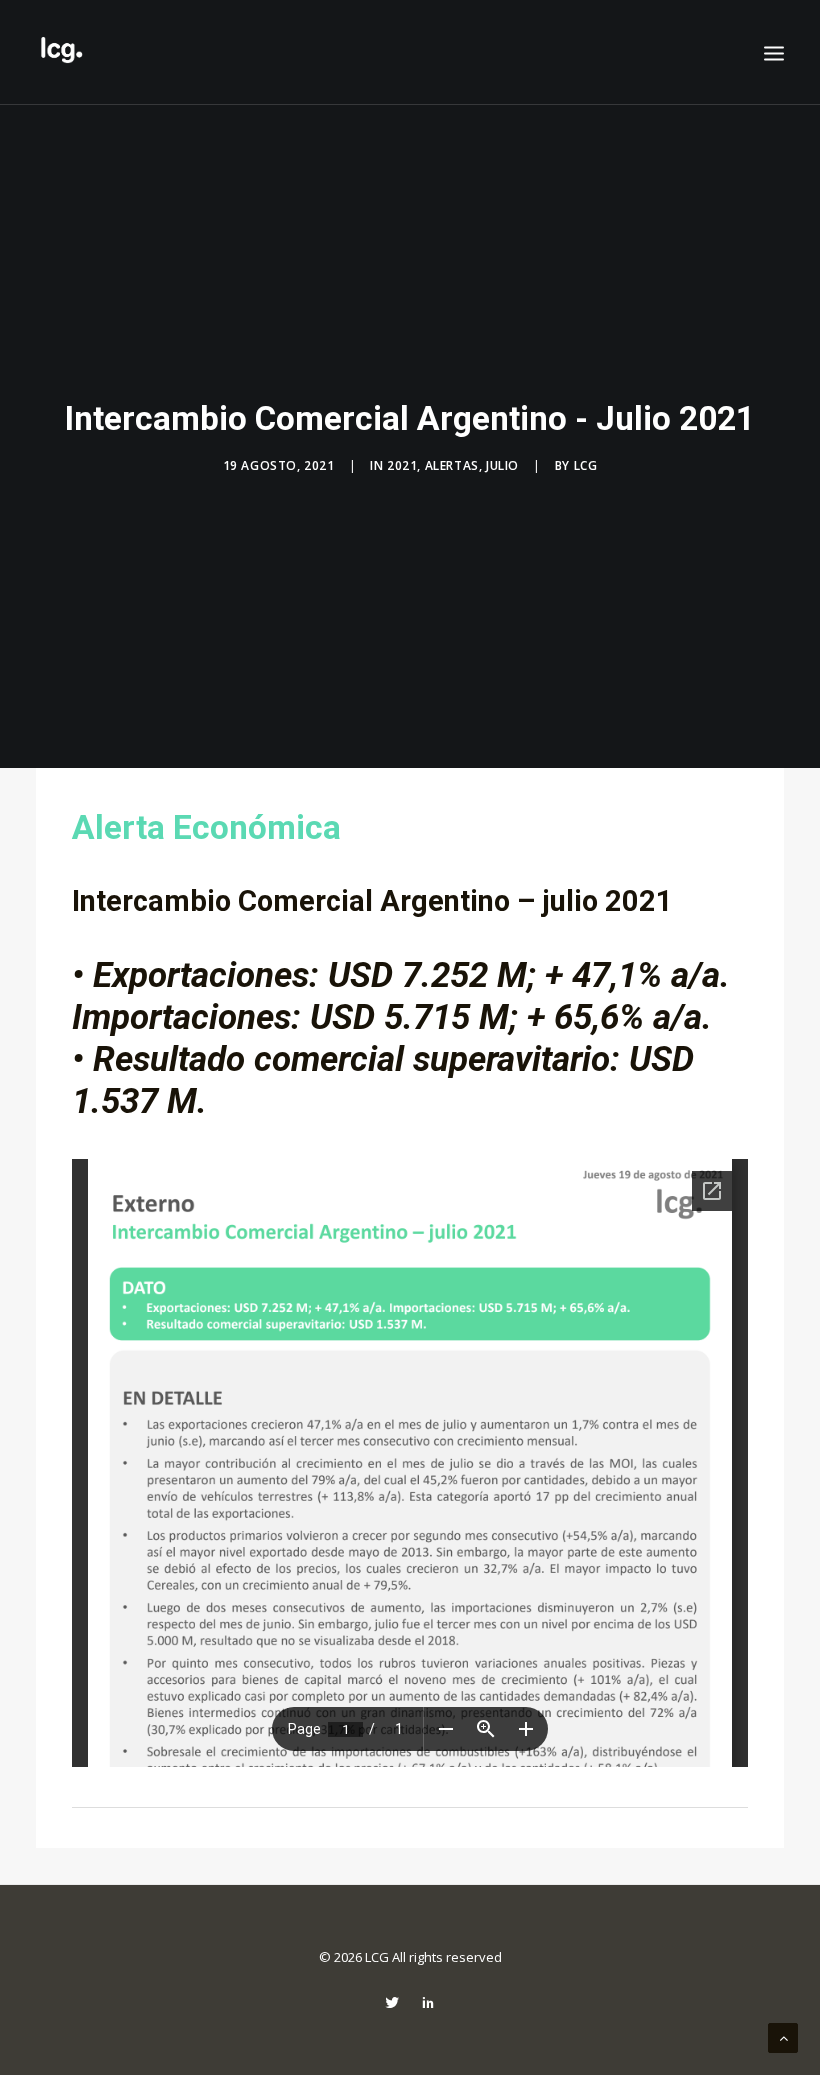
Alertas (452, 465)
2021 (402, 465)
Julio (502, 465)
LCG (586, 465)
